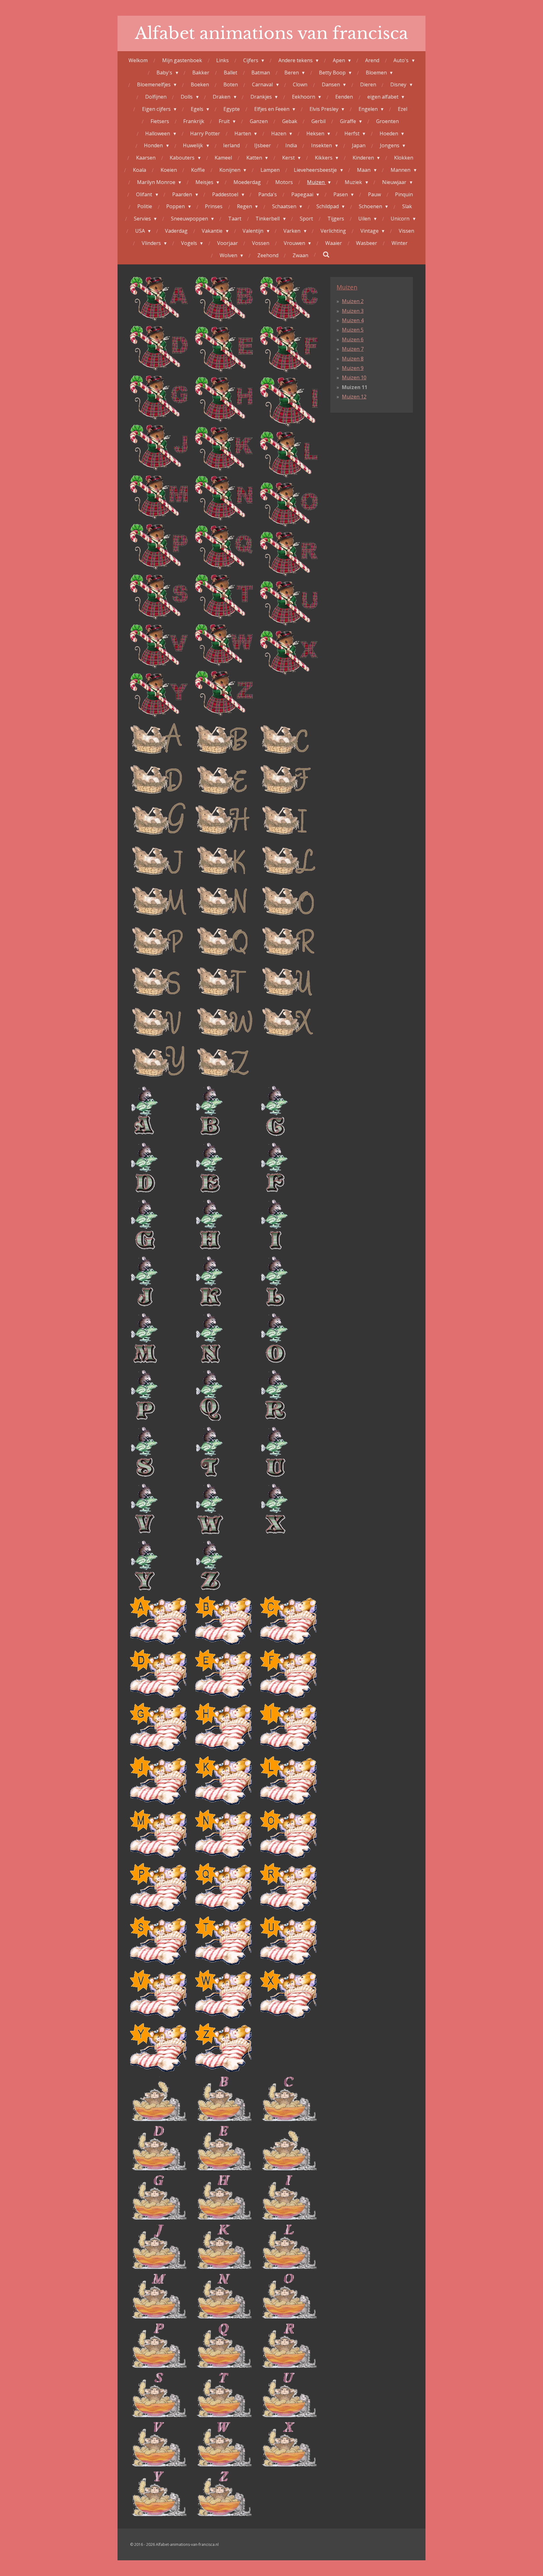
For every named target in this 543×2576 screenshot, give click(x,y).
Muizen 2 (353, 301)
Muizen (347, 287)
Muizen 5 (353, 330)
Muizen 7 (353, 349)
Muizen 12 (354, 397)
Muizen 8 (353, 359)
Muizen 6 (353, 339)
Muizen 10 (354, 377)
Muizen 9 (353, 368)
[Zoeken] (326, 254)
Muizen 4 (353, 320)
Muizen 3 (353, 311)
